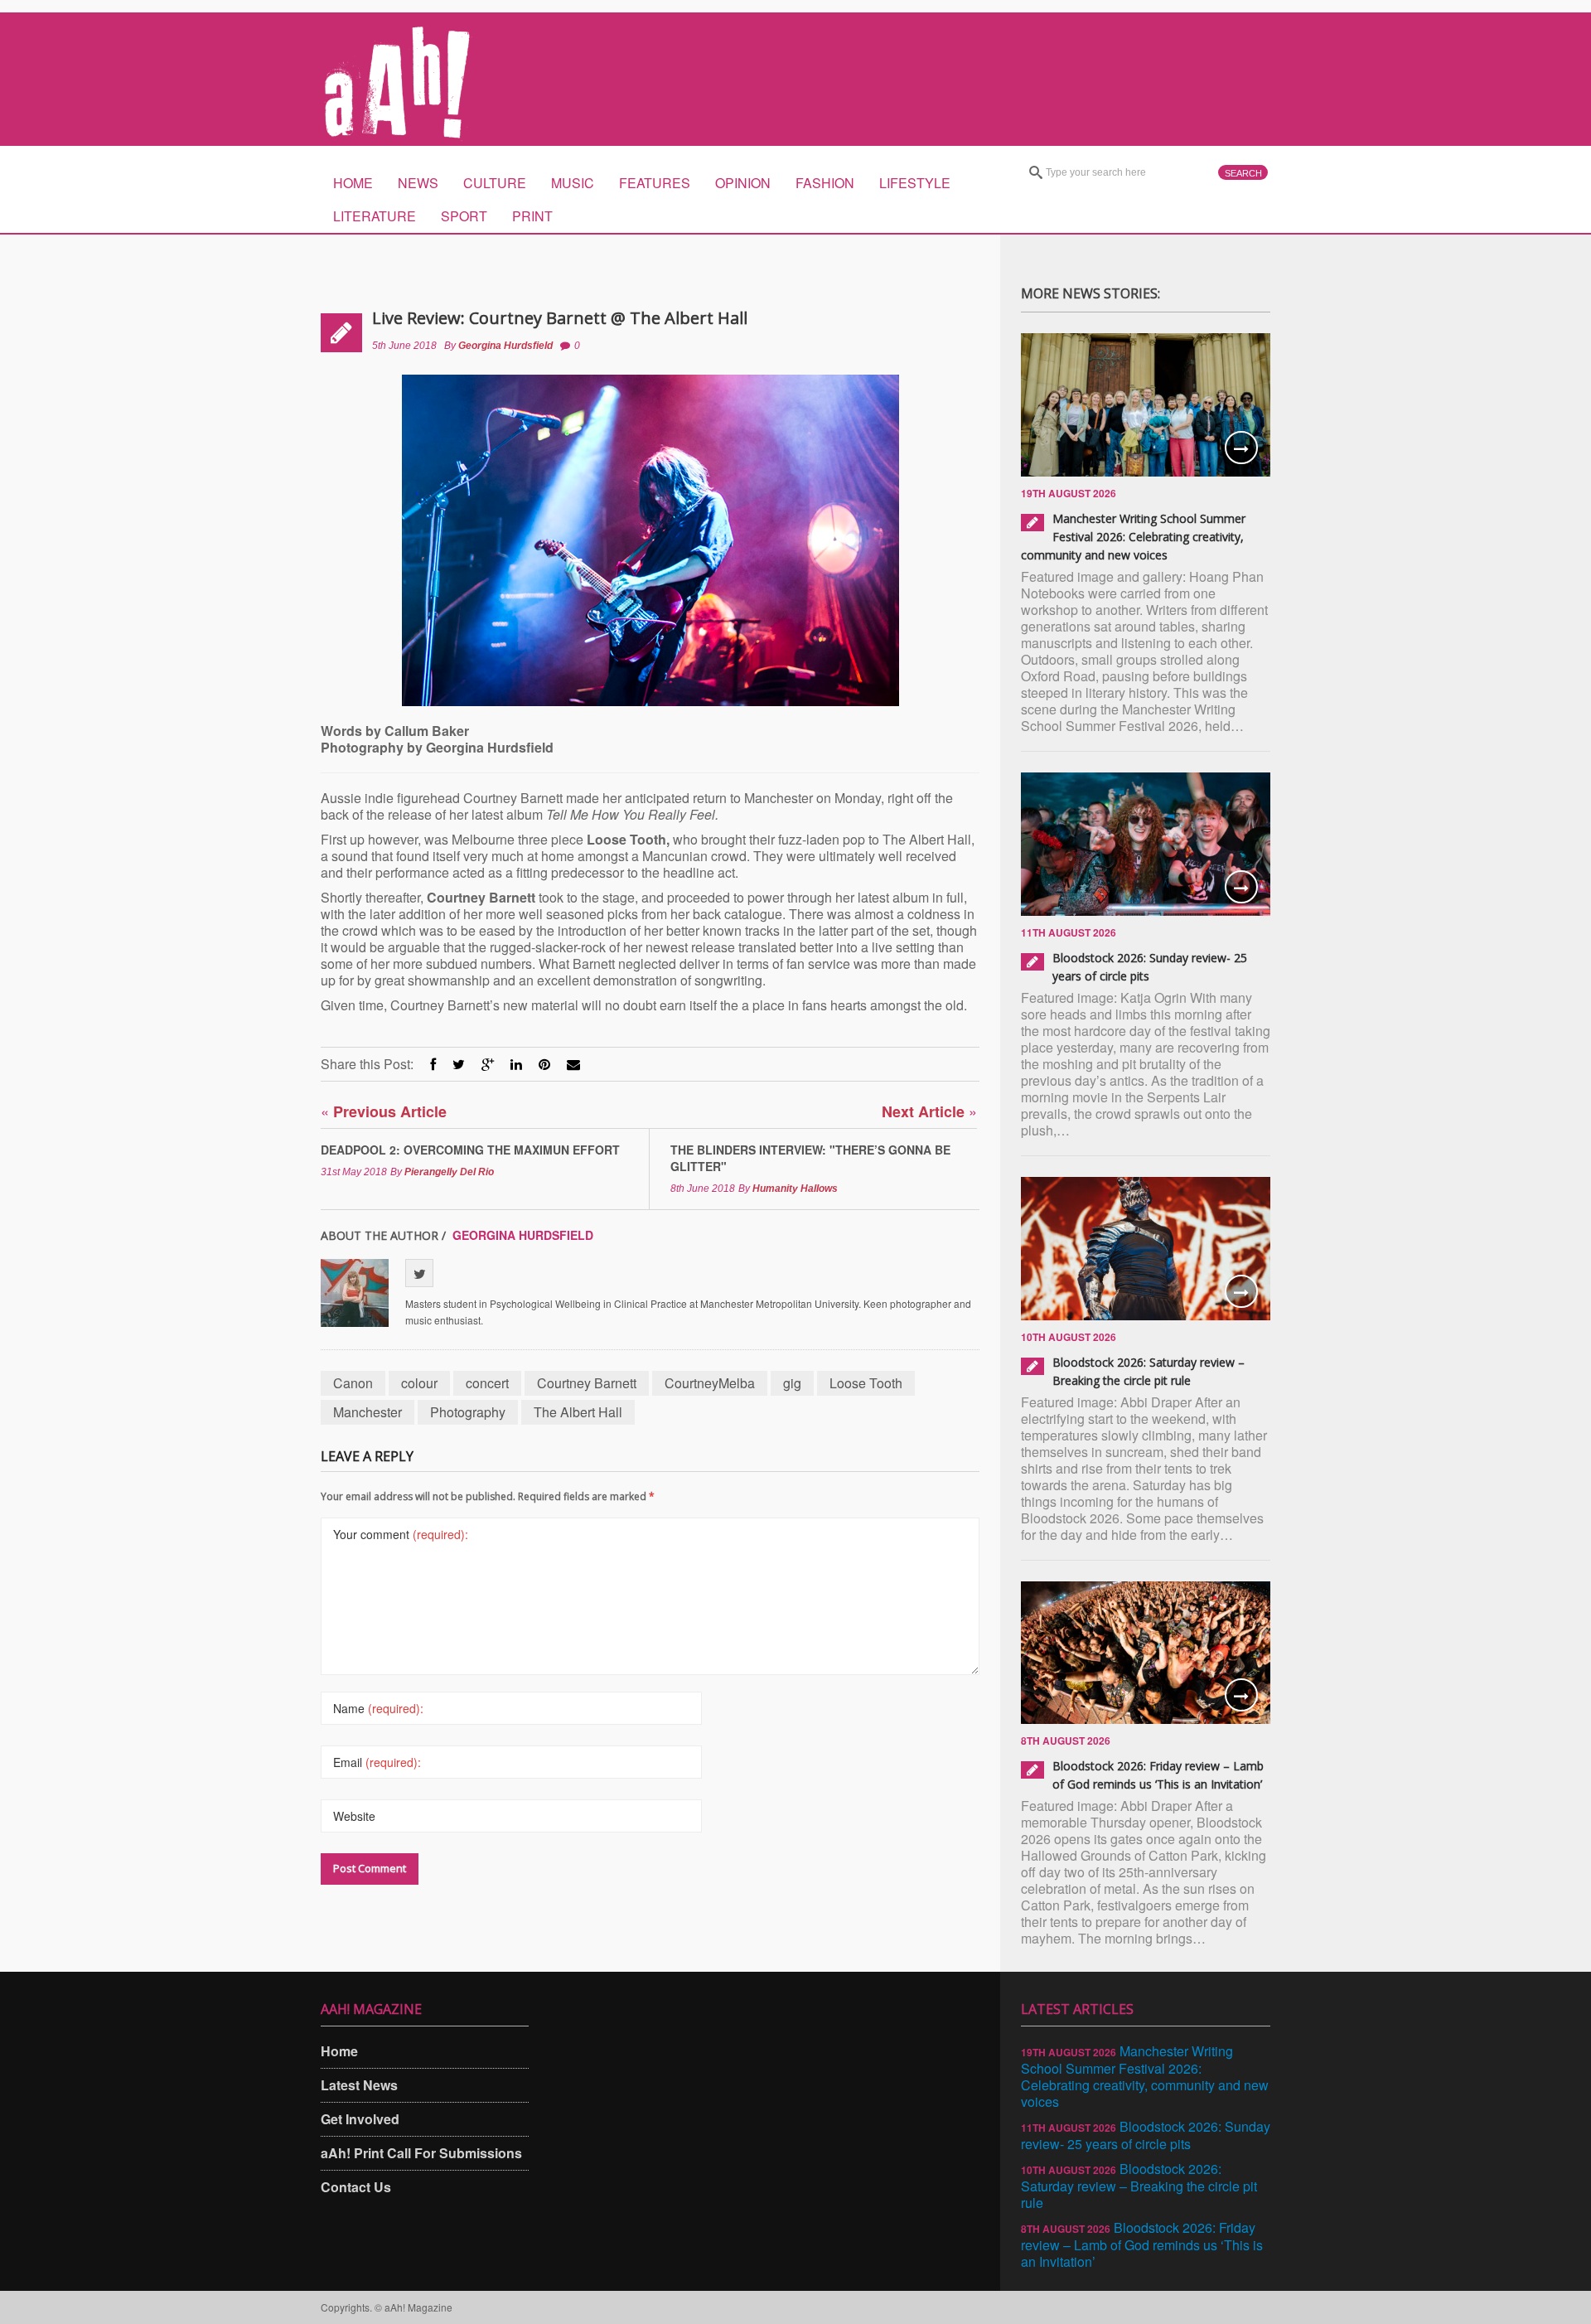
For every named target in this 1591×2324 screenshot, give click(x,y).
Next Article (929, 1111)
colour (419, 1383)
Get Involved (360, 2119)
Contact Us (356, 2187)
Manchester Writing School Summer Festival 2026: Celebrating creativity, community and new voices (1133, 537)
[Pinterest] (544, 1064)
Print (532, 216)
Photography (468, 1412)
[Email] (573, 1064)
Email (377, 1762)
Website (354, 1816)
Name (378, 1708)
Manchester (368, 1412)
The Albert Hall (578, 1412)
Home (353, 183)
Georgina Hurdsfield (505, 346)
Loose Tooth (866, 1383)
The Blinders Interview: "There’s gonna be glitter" (810, 1158)
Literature (375, 216)
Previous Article (384, 1111)
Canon (353, 1383)
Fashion (825, 183)
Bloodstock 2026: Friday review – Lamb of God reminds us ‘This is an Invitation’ (1142, 2244)
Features (655, 183)
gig (792, 1383)
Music (573, 183)
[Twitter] (459, 1064)
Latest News (359, 2085)
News (418, 183)
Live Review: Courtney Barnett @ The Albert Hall (560, 318)
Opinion (743, 183)
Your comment (401, 1534)
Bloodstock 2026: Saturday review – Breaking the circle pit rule (1139, 2186)
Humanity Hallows (795, 1189)
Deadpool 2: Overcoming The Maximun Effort (470, 1150)
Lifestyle (915, 183)
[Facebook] (433, 1064)
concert (487, 1383)
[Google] (488, 1064)
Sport (464, 216)
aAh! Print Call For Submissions (421, 2153)
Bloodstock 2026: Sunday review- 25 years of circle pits (1146, 2135)
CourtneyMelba (710, 1383)
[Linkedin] (516, 1064)
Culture (495, 183)
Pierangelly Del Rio (449, 1172)
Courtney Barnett (587, 1383)
